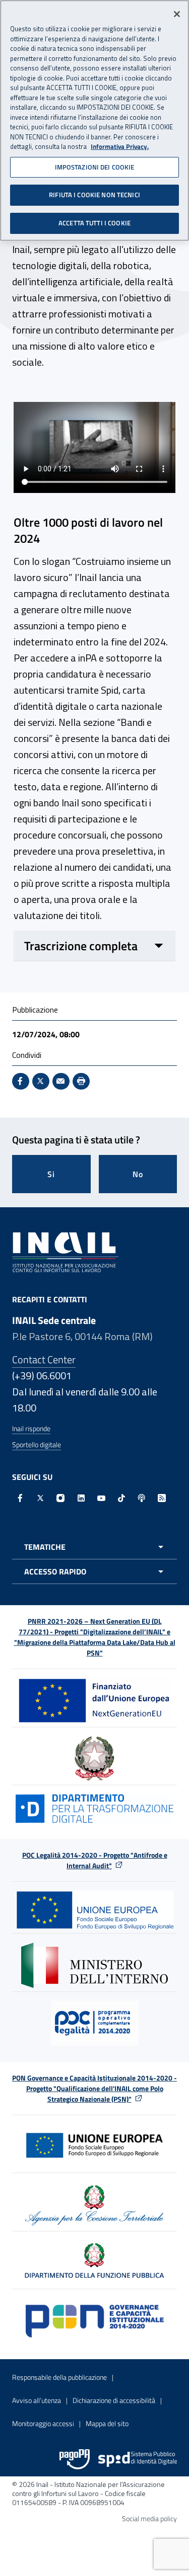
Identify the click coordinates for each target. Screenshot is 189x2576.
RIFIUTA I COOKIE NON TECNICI (94, 195)
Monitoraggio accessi (43, 2423)
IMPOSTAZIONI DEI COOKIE (95, 167)
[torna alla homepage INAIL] (65, 1252)
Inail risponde (31, 1428)
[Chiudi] (177, 14)
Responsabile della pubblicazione (59, 2377)
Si (51, 1174)
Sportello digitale (37, 1444)
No (138, 1174)
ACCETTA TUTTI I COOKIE (94, 223)
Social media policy (149, 2518)
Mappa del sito (107, 2423)
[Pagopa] (75, 2459)
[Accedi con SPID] (138, 2459)
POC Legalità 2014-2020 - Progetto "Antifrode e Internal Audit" (95, 1860)
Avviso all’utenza (37, 2400)
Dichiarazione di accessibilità (114, 2400)
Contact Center (44, 1359)
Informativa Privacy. (120, 147)
